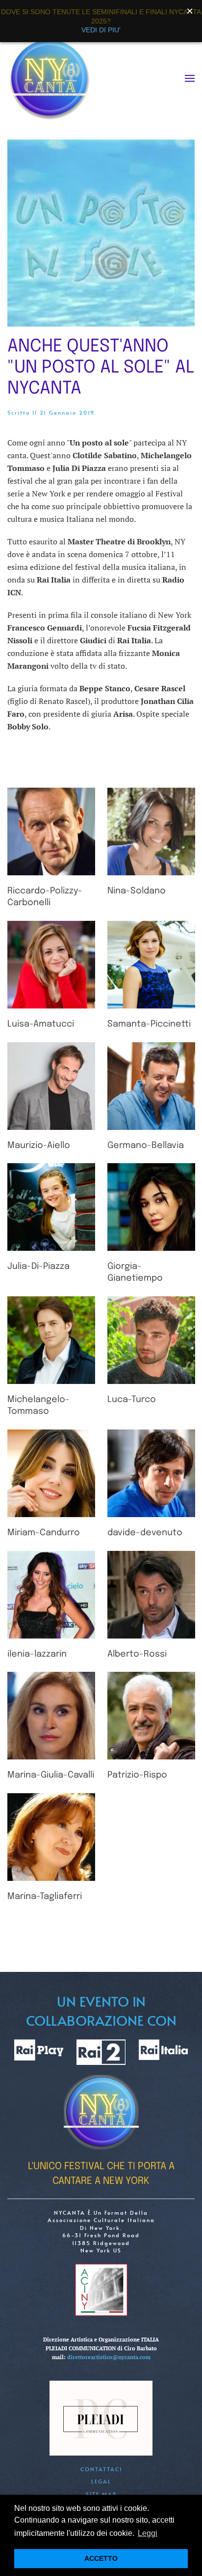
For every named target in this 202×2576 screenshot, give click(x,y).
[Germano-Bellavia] (151, 1086)
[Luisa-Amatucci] (51, 965)
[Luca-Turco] (151, 1340)
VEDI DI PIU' (101, 30)
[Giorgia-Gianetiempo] (151, 1207)
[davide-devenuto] (151, 1473)
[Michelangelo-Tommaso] (51, 1340)
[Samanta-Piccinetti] (151, 965)
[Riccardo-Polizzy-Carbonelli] (51, 831)
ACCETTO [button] (101, 2558)
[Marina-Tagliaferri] (51, 1837)
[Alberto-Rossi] (151, 1595)
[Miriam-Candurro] (51, 1473)
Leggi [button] (148, 2533)
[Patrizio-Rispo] (151, 1716)
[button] (190, 78)
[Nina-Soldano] (151, 831)
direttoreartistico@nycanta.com (109, 2357)
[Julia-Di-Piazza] (51, 1207)
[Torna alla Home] (49, 78)
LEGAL (101, 2481)
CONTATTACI (101, 2469)
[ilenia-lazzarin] (51, 1595)
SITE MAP (101, 2494)
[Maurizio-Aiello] (51, 1086)
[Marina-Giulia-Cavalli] (51, 1716)
